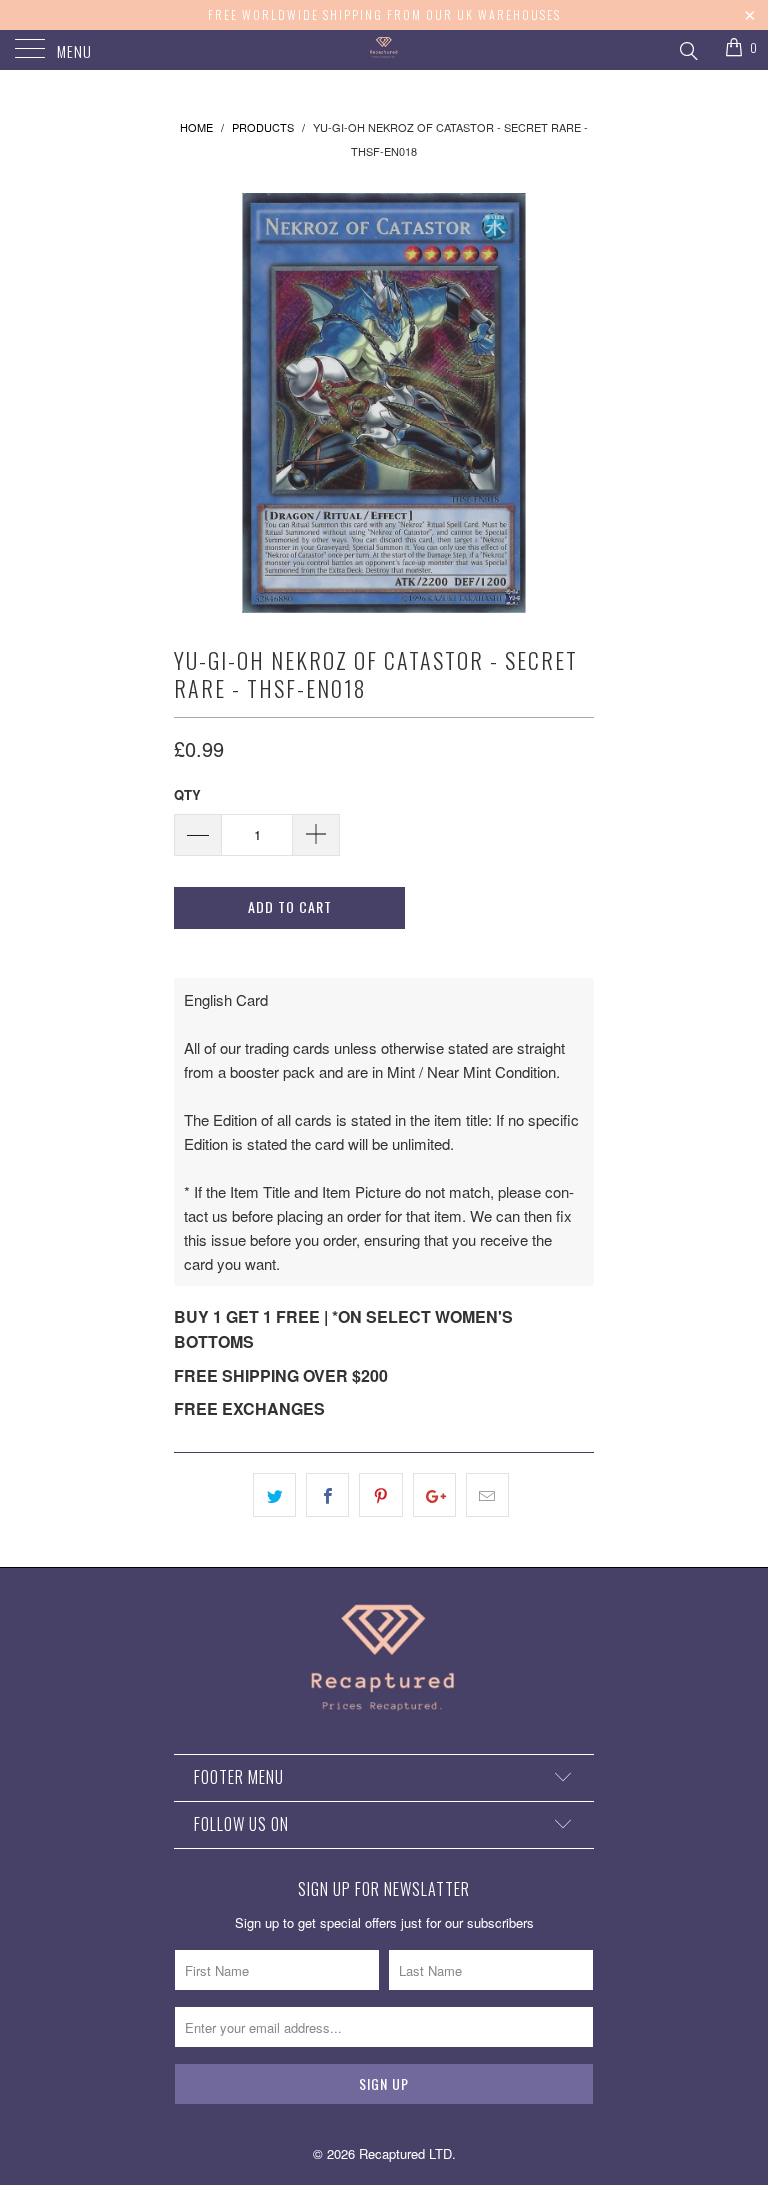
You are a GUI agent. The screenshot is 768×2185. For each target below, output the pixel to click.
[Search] (687, 48)
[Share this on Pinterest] (380, 1495)
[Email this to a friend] (487, 1495)
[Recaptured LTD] (384, 50)
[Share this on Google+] (434, 1495)
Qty (187, 794)
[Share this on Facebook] (327, 1495)
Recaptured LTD (405, 2153)
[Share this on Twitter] (274, 1495)
